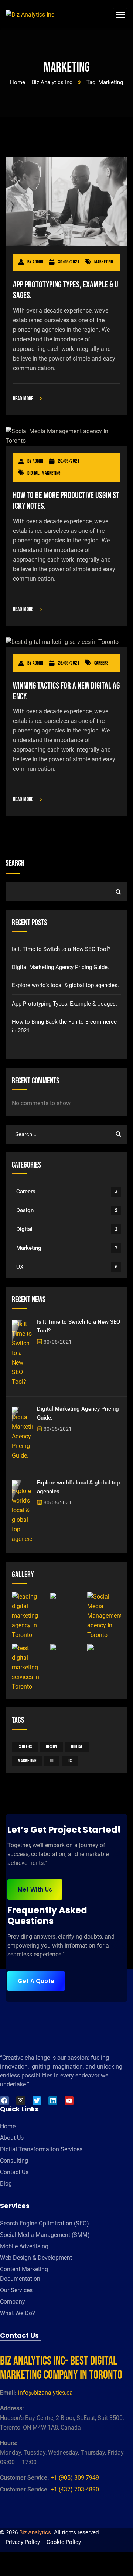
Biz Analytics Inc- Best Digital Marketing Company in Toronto (61, 2368)
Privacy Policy (23, 2542)
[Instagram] (21, 2101)
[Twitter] (37, 2101)
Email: (8, 2393)
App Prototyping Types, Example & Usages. (66, 290)
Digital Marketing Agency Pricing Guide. (60, 967)
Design (67, 1210)
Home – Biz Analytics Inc (41, 82)
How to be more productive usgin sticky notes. (66, 501)
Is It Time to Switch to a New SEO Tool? (61, 949)
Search (15, 863)
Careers (101, 663)
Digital (33, 473)
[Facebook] (4, 2101)
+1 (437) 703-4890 (75, 2489)
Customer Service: (25, 2478)
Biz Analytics (35, 2532)
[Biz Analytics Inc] (30, 15)
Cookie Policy (64, 2542)
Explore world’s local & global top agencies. (65, 985)
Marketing (103, 262)
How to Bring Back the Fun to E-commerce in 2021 (64, 1026)
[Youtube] (69, 2101)
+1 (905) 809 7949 (75, 2478)
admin (38, 262)
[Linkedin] (53, 2101)
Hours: (9, 2443)
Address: (12, 2408)
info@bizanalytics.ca (45, 2393)
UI (52, 1761)
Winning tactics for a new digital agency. (66, 691)
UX (67, 1267)
